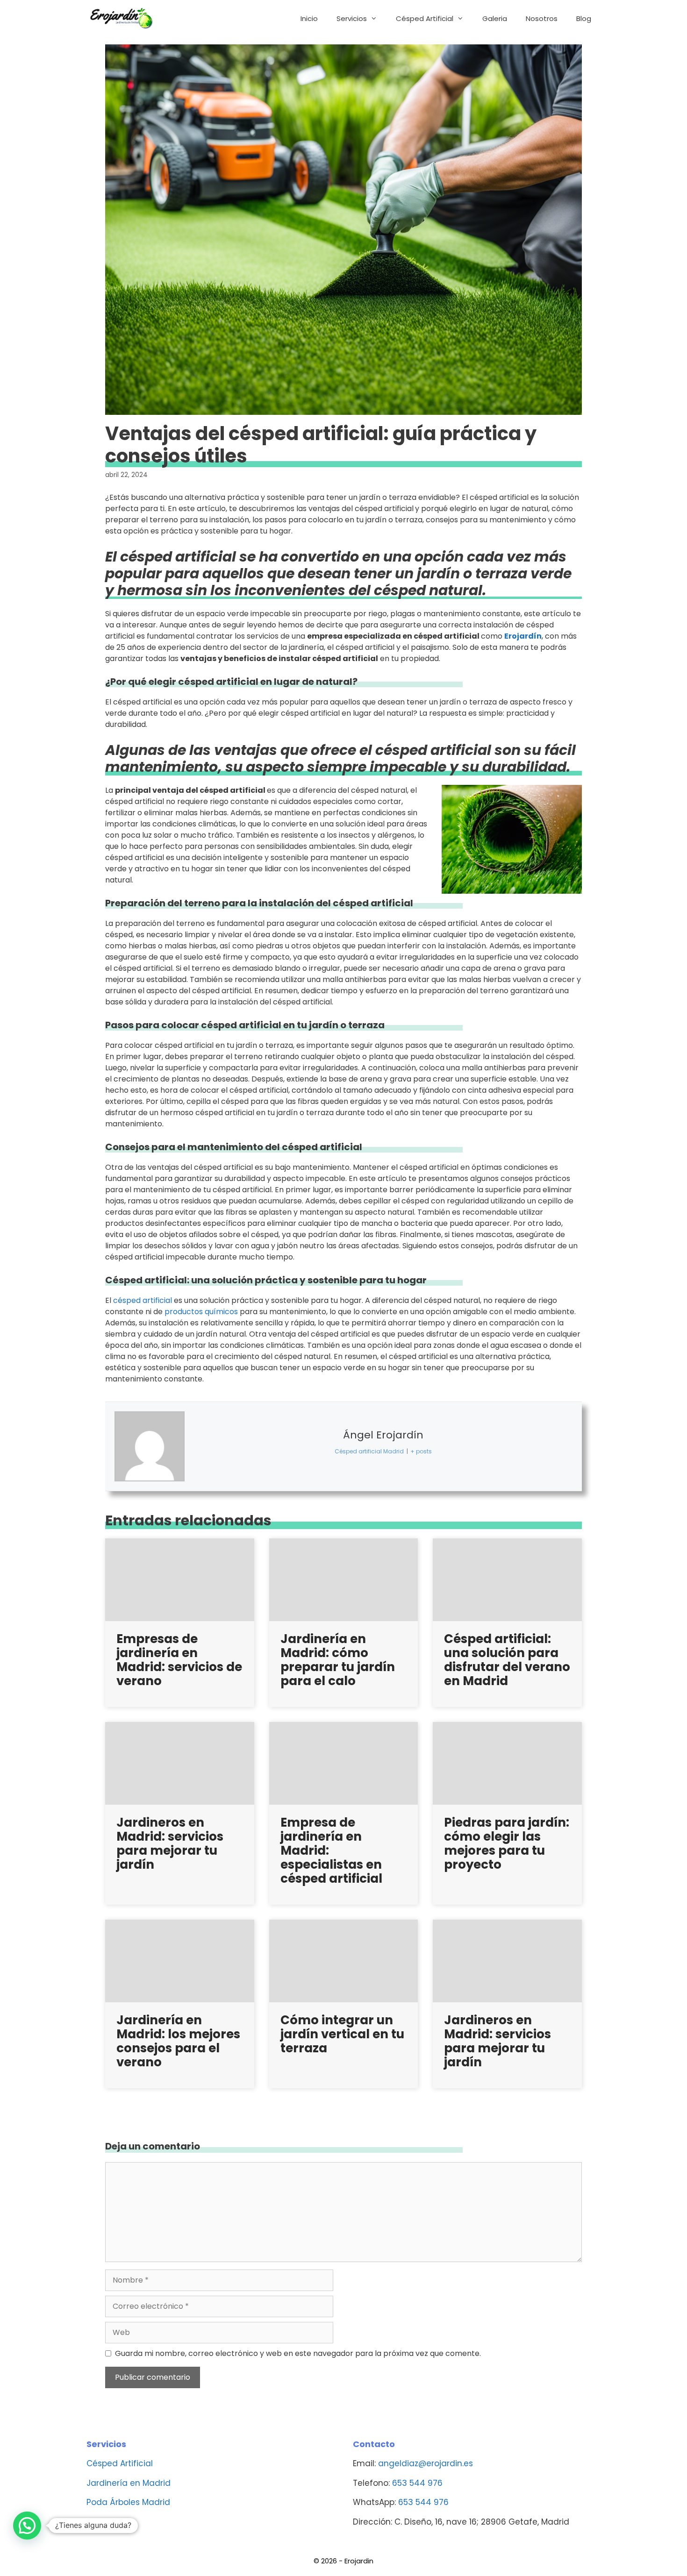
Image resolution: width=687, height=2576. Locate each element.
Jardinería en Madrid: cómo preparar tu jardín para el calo (338, 1660)
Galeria (495, 18)
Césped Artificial (425, 18)
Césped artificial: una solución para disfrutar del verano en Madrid (507, 1660)
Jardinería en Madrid (129, 2483)
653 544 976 (417, 2483)
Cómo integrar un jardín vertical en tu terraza (342, 2034)
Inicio (309, 18)
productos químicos (201, 1312)
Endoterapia (111, 2522)
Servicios (352, 18)
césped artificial (143, 1300)
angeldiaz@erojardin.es (426, 2463)
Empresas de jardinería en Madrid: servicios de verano (179, 1660)
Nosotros (542, 18)
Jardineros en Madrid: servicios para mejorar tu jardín (170, 1843)
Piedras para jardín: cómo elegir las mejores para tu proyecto (507, 1843)
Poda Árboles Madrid (128, 2502)
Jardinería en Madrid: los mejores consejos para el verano (178, 2041)
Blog (584, 18)
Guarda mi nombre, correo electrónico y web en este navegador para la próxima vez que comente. (298, 2353)
